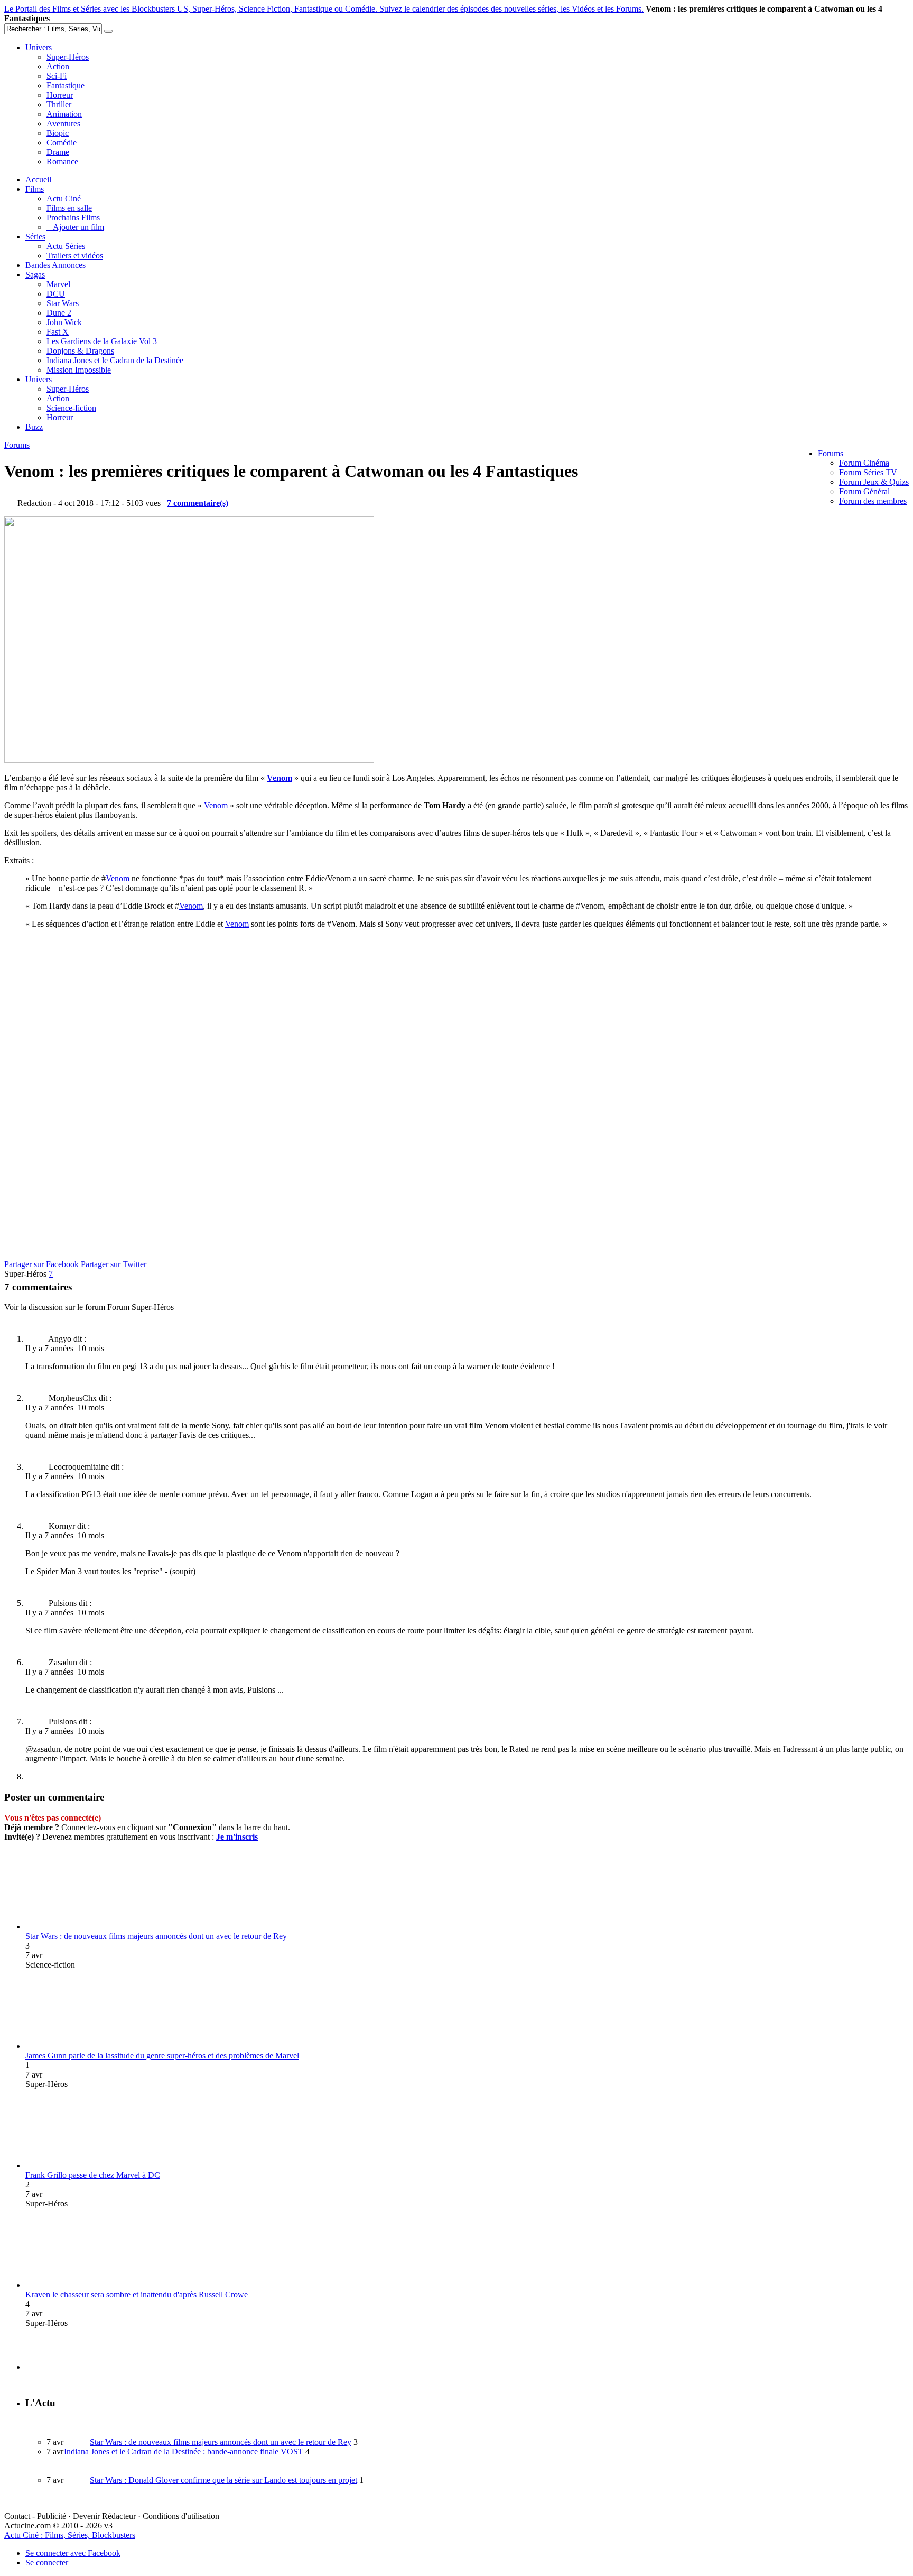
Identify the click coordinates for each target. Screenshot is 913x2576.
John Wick (64, 322)
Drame (58, 152)
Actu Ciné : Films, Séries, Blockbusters (70, 2535)
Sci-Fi (57, 76)
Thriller (59, 104)
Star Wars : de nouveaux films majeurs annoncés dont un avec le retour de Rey (156, 1936)
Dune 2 (59, 313)
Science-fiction (71, 408)
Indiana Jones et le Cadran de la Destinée (115, 360)
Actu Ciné (64, 198)
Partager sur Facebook (41, 1264)
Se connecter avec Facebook (73, 2553)
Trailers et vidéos (75, 256)
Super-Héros (68, 57)
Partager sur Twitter (114, 1264)
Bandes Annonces (55, 265)
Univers (39, 47)
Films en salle (69, 208)
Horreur (60, 95)
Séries (35, 237)
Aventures (63, 123)
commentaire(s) (198, 503)
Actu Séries (66, 246)
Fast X (58, 332)
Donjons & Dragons (80, 351)
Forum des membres (873, 501)
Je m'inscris (237, 1837)
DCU (56, 294)
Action (58, 66)
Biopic (58, 133)
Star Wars (63, 303)
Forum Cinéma (864, 463)
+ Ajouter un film (75, 227)
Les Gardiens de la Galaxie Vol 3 (102, 341)
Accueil (38, 179)
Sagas (35, 275)
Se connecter (47, 2563)
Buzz (34, 427)
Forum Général (864, 491)
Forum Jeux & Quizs (874, 482)
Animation (64, 114)
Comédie (62, 142)
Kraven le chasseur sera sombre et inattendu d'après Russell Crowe (137, 2295)
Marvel (58, 284)
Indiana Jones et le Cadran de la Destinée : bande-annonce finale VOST (184, 2452)
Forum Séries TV (868, 472)
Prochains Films (73, 218)
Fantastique (66, 85)
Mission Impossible (79, 370)
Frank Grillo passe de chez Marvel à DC (93, 2175)
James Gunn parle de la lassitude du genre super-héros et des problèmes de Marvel (162, 2056)
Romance (62, 161)
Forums (831, 453)
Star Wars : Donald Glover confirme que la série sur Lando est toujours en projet (223, 2480)
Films (35, 189)
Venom (280, 778)
